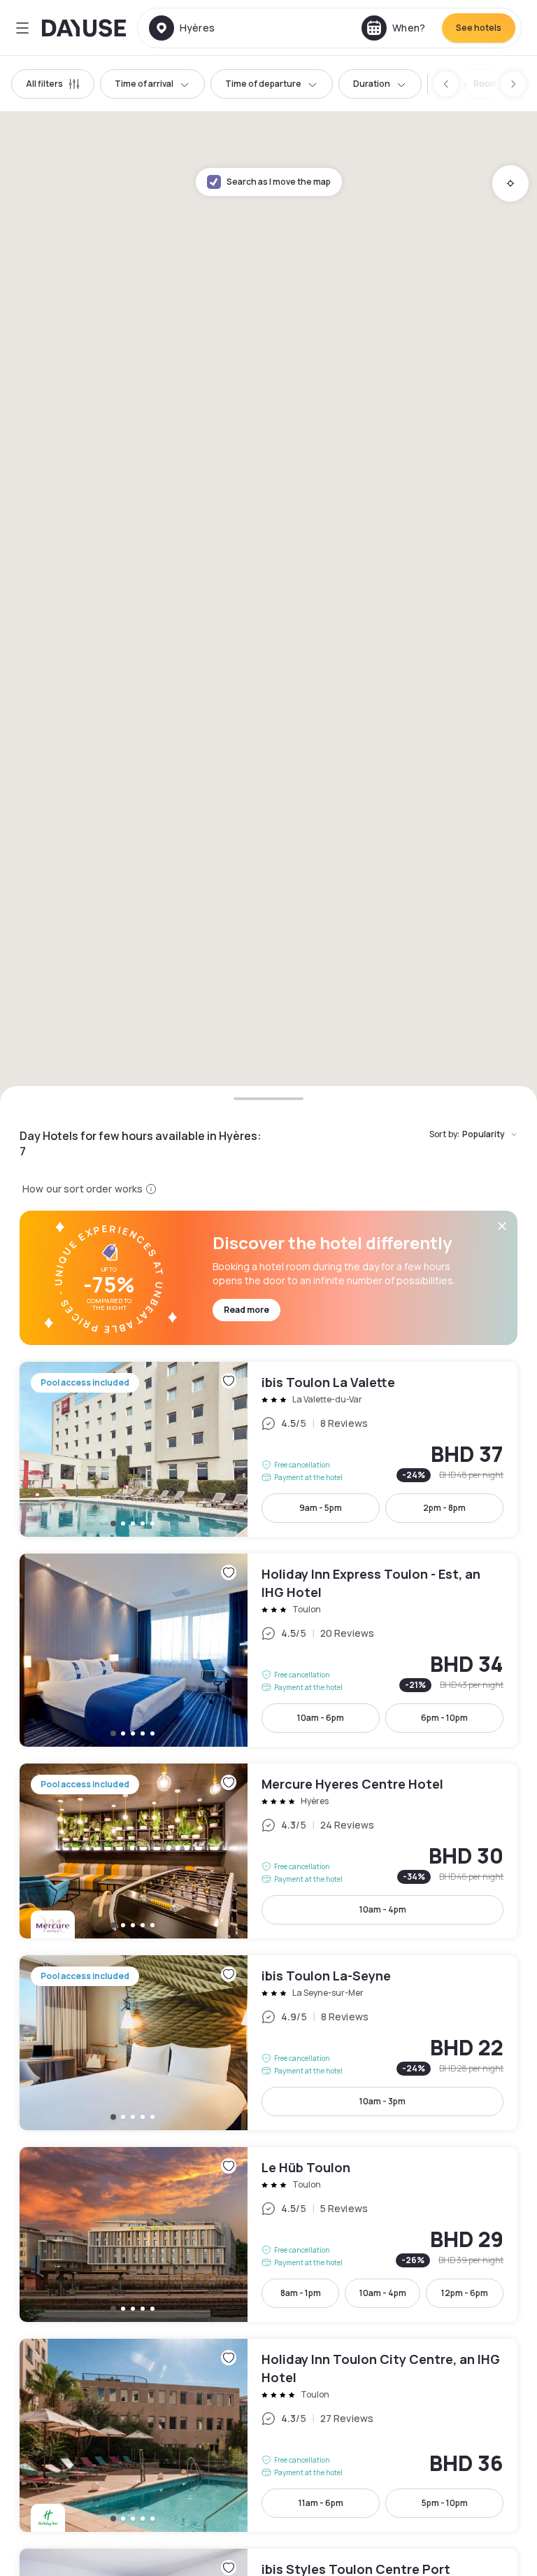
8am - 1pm (301, 2293)
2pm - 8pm (444, 1508)
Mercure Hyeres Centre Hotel (268, 1851)
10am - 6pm (321, 1718)
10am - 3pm (382, 2101)
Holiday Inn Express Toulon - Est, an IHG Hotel (268, 1650)
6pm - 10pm (444, 1718)
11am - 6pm (321, 2503)
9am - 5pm (321, 1508)
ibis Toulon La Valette (268, 1449)
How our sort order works (83, 1189)
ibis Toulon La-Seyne (268, 2043)
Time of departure (263, 84)
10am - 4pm (383, 1909)
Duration (372, 84)
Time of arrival (144, 84)
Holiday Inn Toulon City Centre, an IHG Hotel (268, 2435)
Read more (246, 1310)
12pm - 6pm (465, 2293)
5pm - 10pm (445, 2503)
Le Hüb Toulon (268, 2234)
